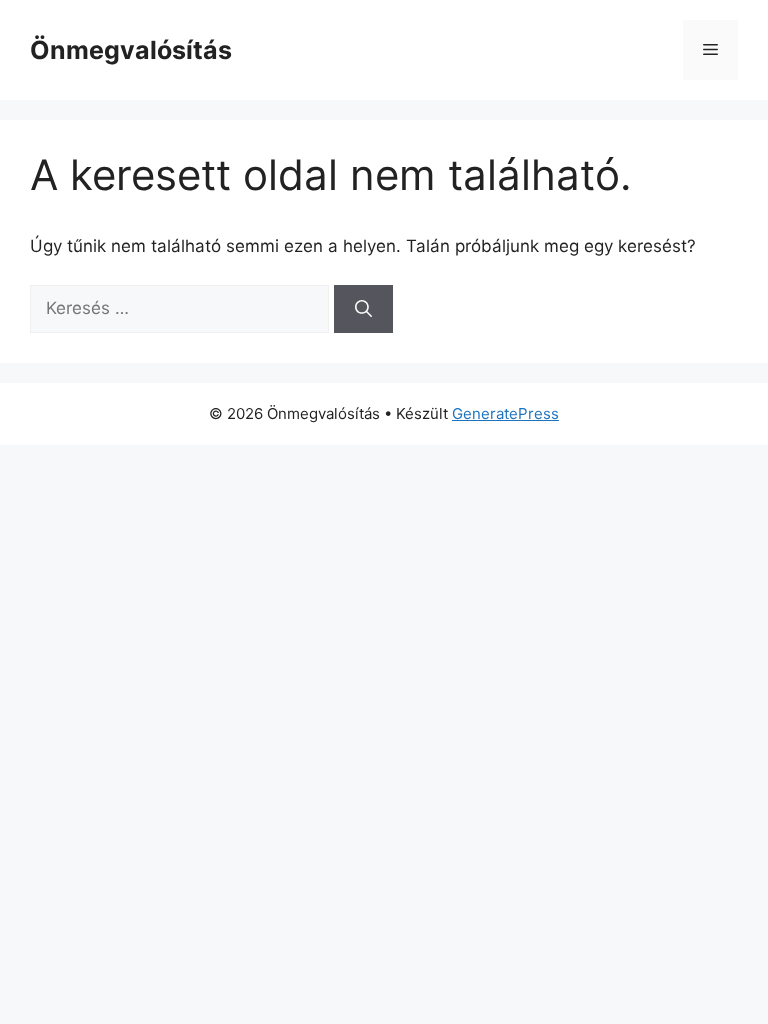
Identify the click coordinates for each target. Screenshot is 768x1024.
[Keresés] (363, 309)
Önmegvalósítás (131, 50)
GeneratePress (505, 413)
